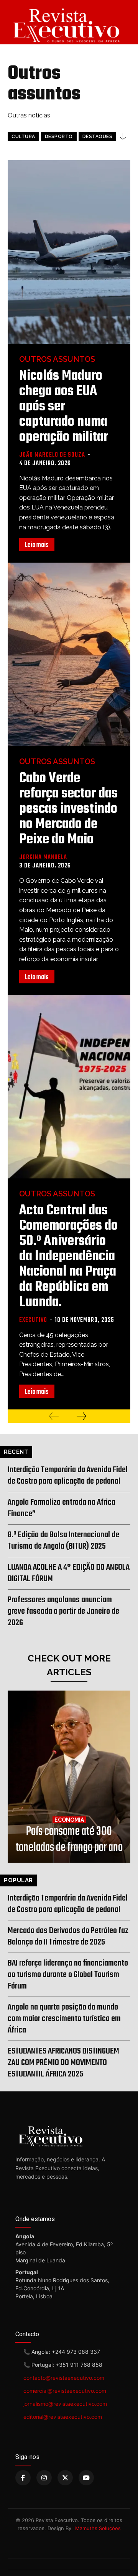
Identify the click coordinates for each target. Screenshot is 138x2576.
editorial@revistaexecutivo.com (63, 2417)
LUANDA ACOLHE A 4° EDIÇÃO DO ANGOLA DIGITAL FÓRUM (69, 1573)
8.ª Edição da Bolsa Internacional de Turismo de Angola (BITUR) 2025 (63, 1541)
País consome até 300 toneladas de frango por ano (69, 1840)
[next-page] (81, 1416)
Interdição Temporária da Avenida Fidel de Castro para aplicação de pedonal (68, 1476)
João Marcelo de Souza (52, 455)
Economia (69, 1820)
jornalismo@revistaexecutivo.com (65, 2404)
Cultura (23, 137)
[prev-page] (54, 1416)
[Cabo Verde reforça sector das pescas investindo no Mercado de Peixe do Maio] (69, 654)
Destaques (98, 137)
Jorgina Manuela (43, 858)
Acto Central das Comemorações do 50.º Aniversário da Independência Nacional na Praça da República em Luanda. (68, 1257)
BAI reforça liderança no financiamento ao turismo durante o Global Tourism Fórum (68, 1975)
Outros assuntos (57, 359)
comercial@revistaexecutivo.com (65, 2391)
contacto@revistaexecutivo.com (64, 2378)
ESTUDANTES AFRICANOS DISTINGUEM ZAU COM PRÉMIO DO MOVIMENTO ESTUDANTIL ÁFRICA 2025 (63, 2063)
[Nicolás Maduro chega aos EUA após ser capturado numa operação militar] (69, 252)
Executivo (33, 1320)
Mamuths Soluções (98, 2528)
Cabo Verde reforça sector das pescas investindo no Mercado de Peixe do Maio (68, 809)
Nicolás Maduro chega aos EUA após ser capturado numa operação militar (64, 407)
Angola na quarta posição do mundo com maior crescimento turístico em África (64, 2019)
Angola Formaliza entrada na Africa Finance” (62, 1508)
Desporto (59, 137)
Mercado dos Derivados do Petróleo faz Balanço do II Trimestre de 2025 (68, 1936)
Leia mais (37, 545)
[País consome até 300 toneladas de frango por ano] (69, 1777)
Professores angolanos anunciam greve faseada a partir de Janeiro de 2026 (63, 1611)
